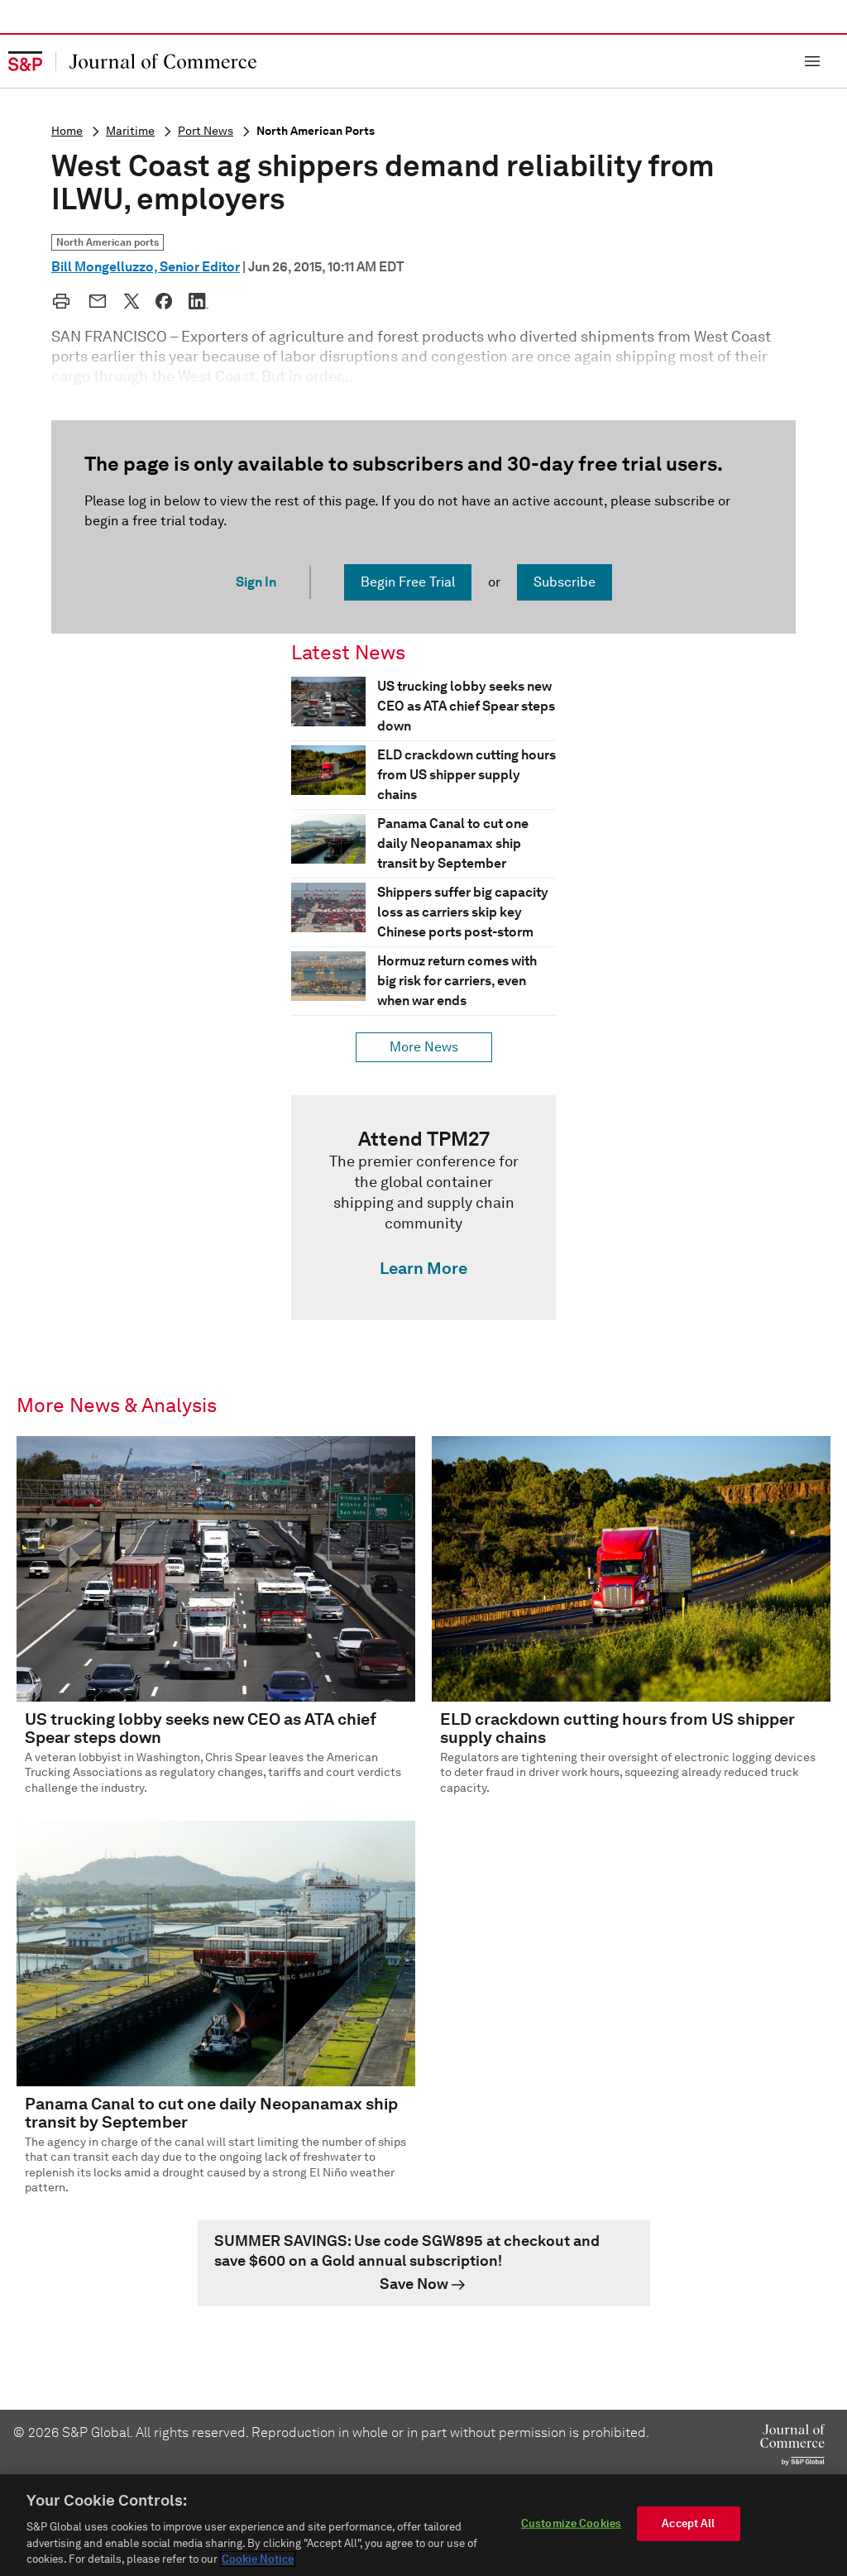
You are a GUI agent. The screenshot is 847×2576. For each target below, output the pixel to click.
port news (206, 131)
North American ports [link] (108, 242)
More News (424, 1047)
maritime (130, 131)
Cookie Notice (258, 2559)
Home (67, 131)
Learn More (423, 1268)
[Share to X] (132, 301)
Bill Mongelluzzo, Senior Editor (146, 267)
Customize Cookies (571, 2523)
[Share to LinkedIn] (199, 301)
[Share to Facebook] (164, 301)
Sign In (256, 582)
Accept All (688, 2523)
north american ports (316, 131)
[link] (423, 1208)
